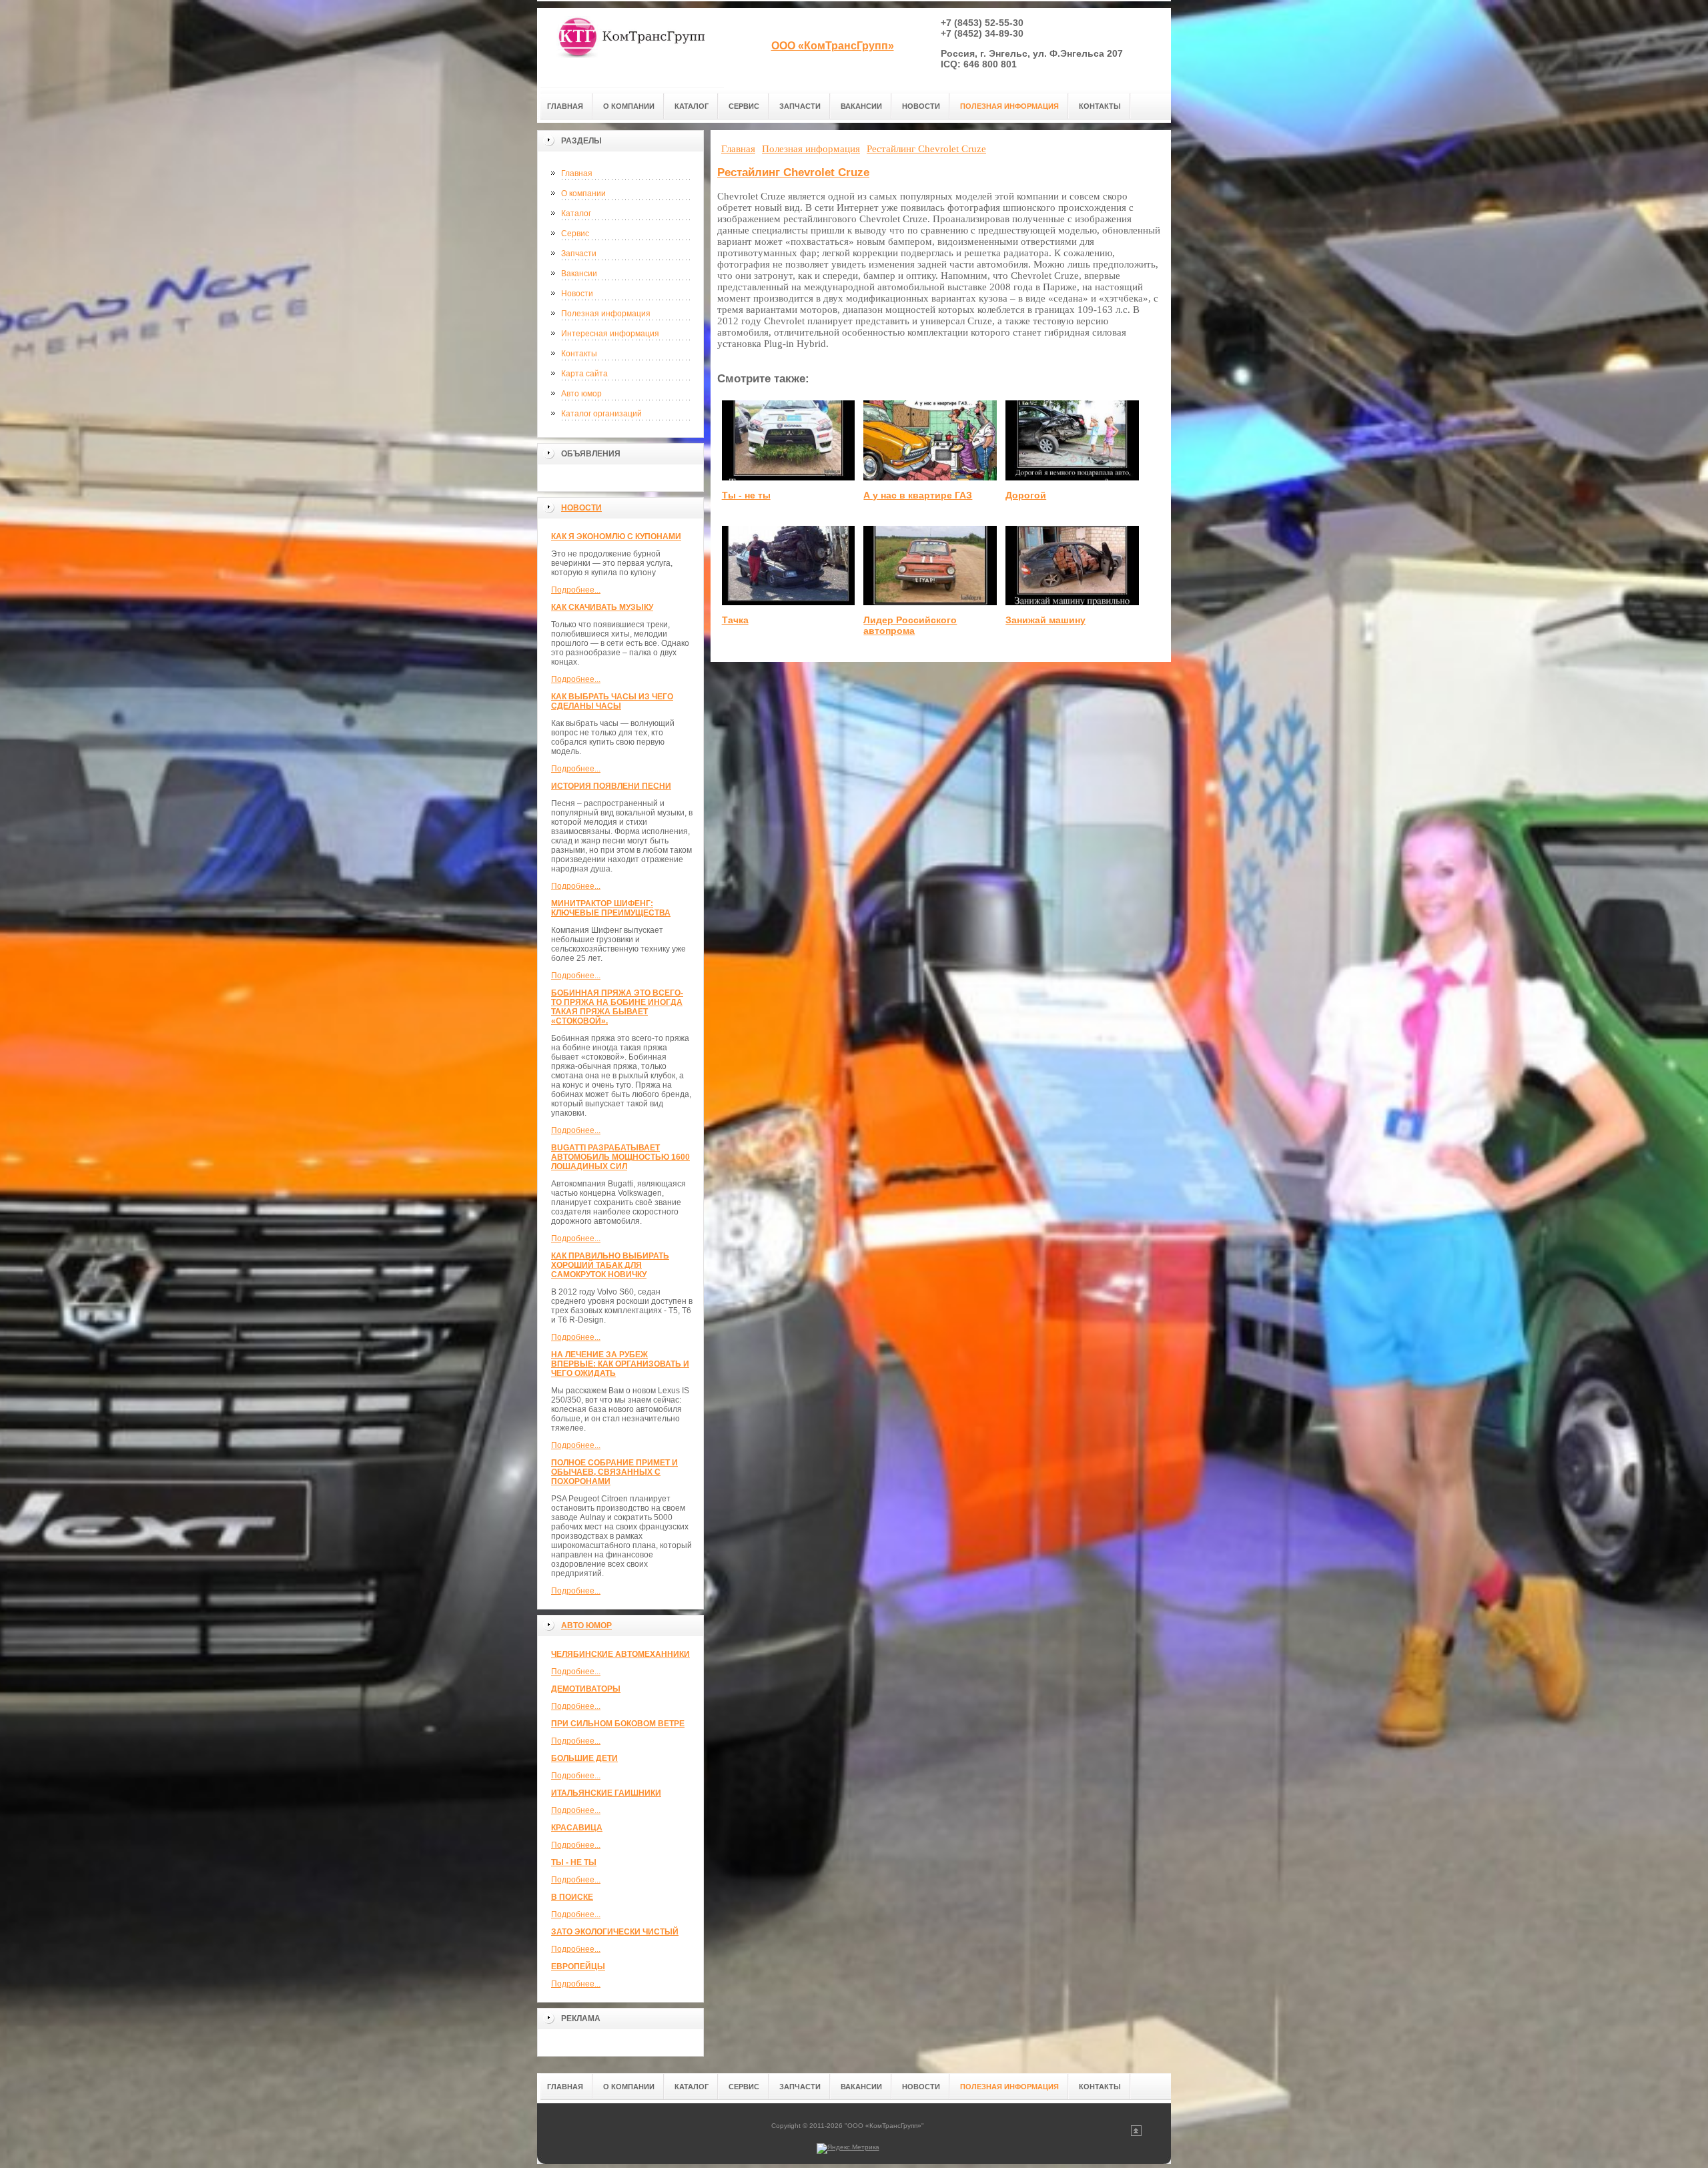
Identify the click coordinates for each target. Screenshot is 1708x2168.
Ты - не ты (574, 1862)
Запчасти (579, 254)
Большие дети (584, 1758)
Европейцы (578, 1966)
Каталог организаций (601, 414)
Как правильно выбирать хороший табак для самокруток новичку (610, 1265)
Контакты (579, 354)
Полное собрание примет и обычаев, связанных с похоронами (614, 1472)
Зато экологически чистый (615, 1932)
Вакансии (579, 274)
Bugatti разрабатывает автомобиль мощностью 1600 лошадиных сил (620, 1157)
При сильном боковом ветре (618, 1724)
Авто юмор (581, 394)
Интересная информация (610, 334)
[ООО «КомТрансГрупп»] (630, 48)
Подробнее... (576, 590)
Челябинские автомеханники (620, 1654)
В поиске (572, 1897)
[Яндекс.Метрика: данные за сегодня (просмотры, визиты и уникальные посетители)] (848, 2149)
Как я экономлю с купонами (616, 536)
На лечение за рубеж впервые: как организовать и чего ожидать (620, 1364)
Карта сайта (584, 374)
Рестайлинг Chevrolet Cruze (793, 172)
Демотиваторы (586, 1689)
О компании (583, 194)
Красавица (577, 1828)
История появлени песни (611, 786)
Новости (577, 294)
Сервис (575, 234)
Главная (577, 173)
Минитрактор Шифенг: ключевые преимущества (611, 908)
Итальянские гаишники (606, 1793)
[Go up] (1136, 2134)
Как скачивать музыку (602, 607)
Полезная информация (606, 314)
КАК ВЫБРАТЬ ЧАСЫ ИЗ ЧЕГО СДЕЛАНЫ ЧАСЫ (612, 701)
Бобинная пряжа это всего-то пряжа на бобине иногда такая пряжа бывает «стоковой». (617, 1007)
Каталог (576, 214)
